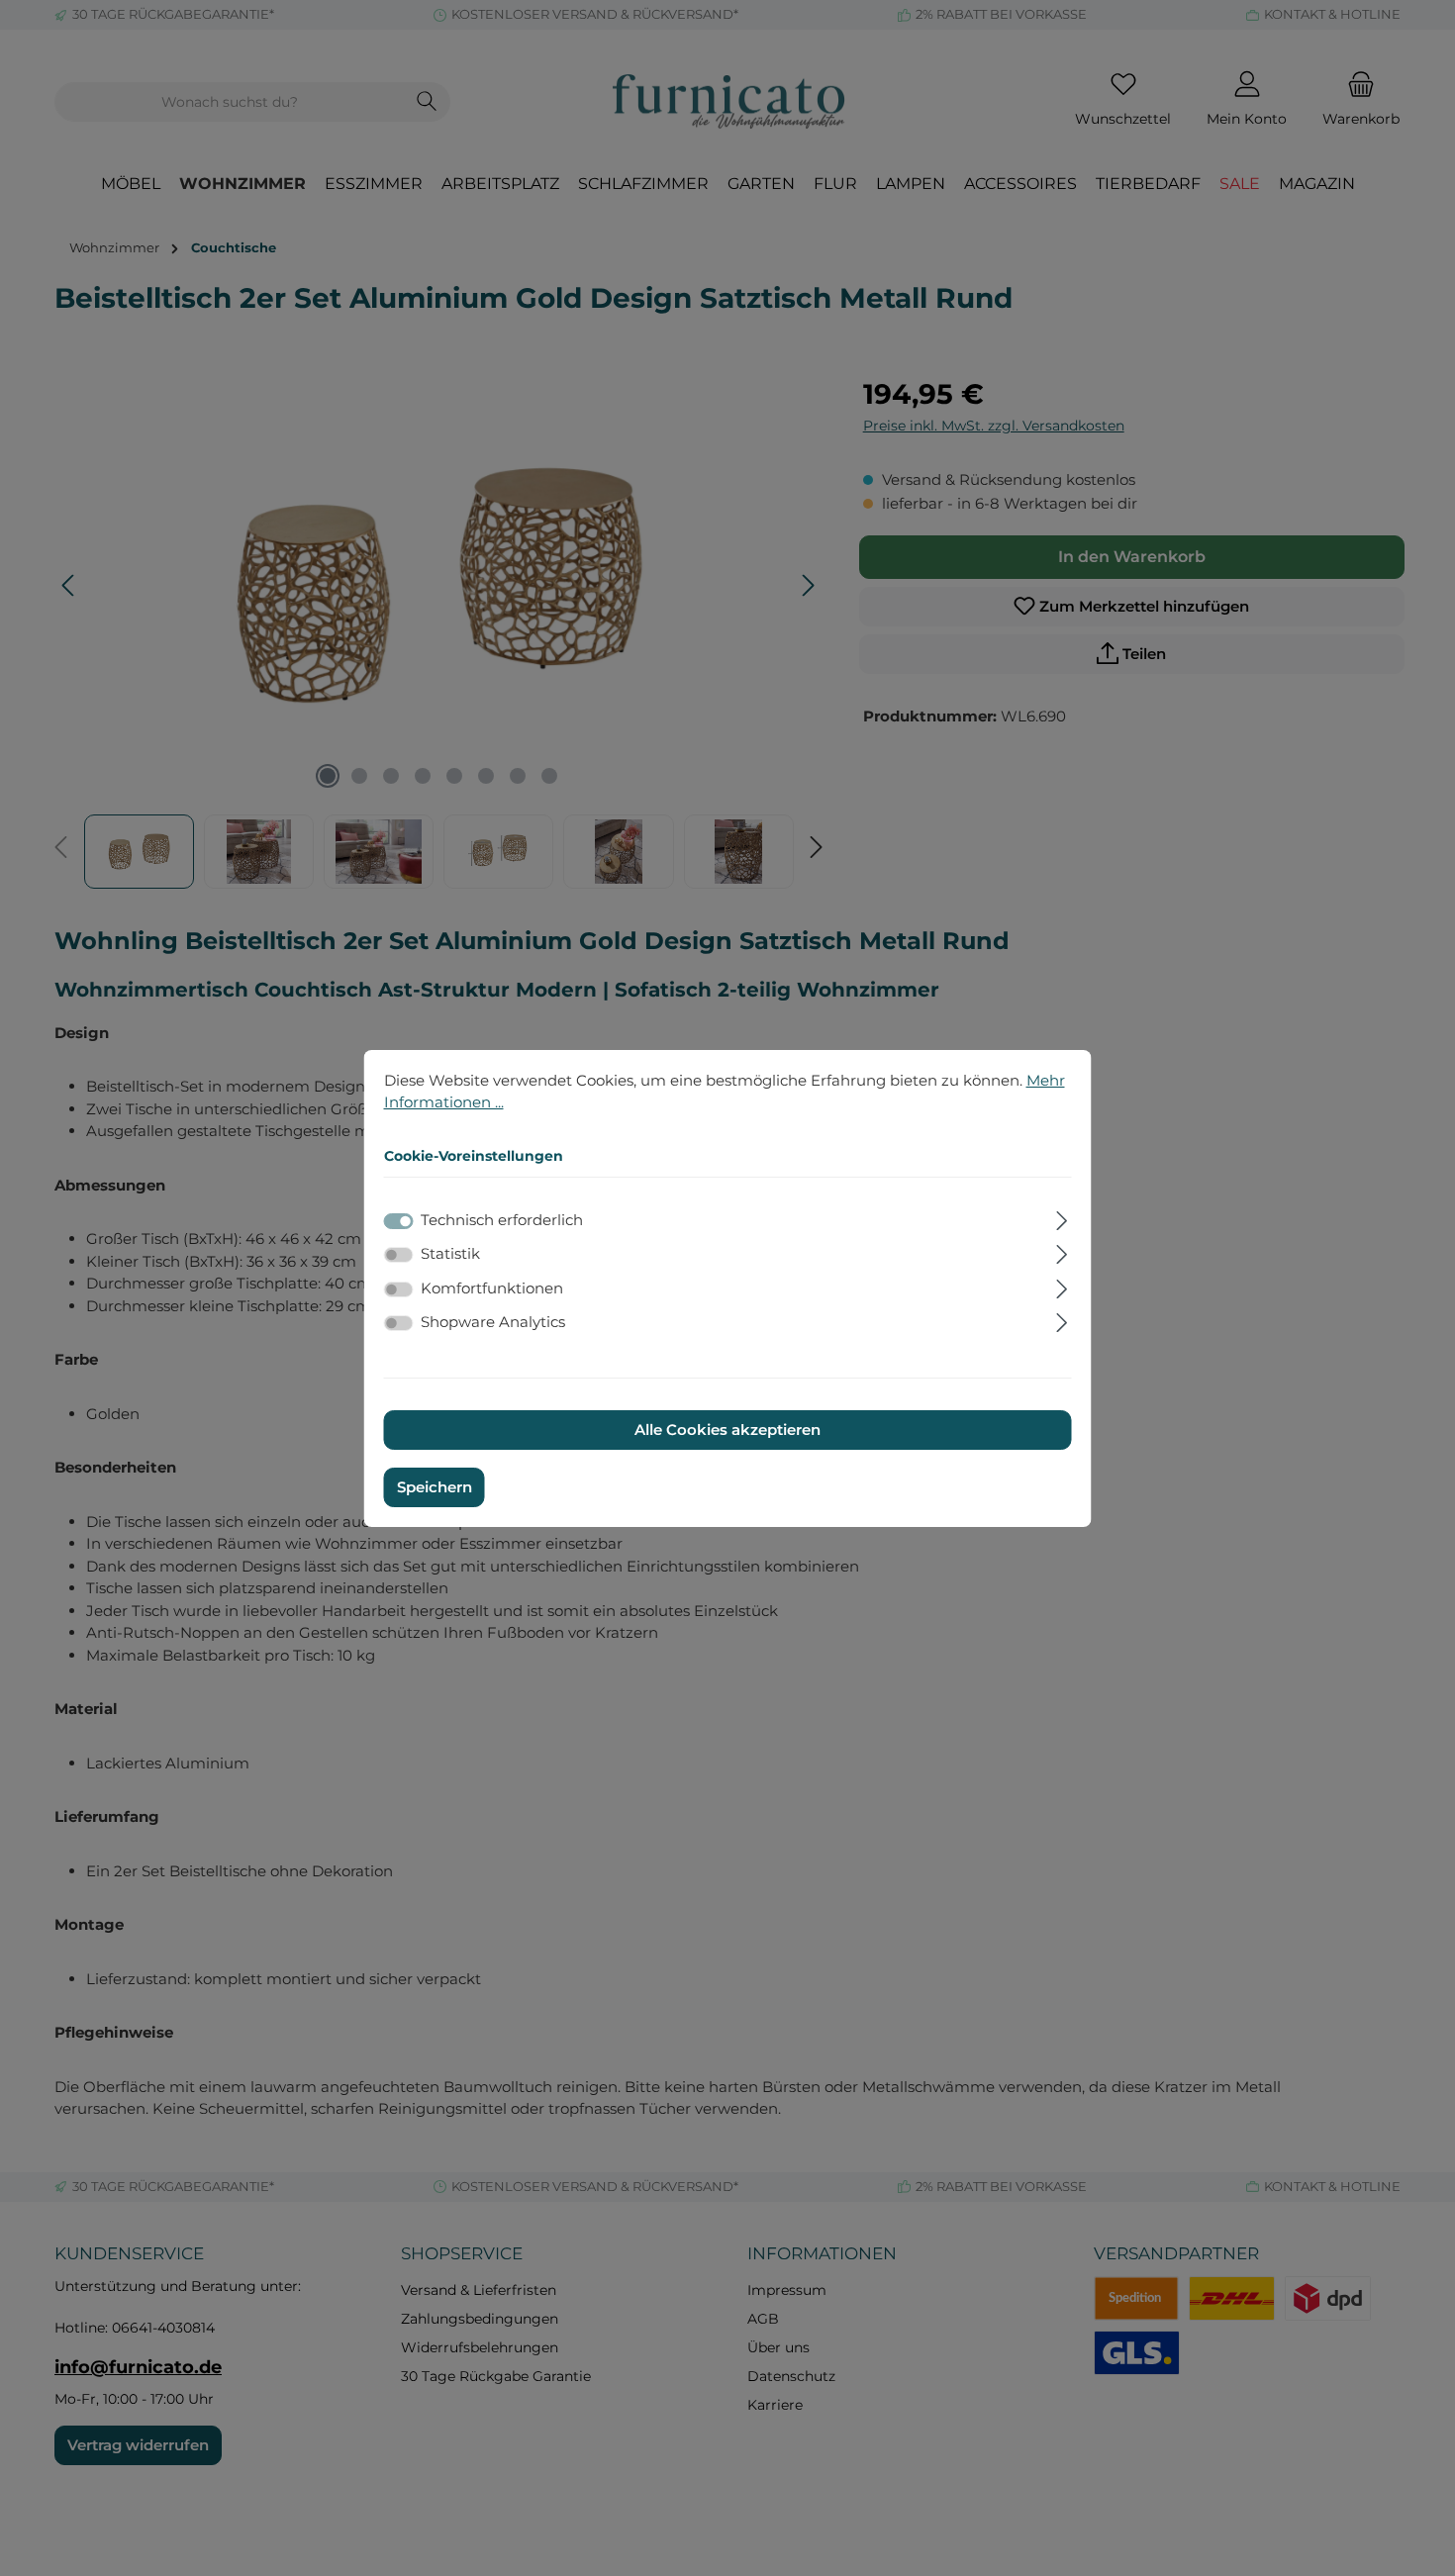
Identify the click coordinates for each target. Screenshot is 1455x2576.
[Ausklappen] (1062, 1218)
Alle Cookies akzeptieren (727, 1430)
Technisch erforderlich (502, 1220)
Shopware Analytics (493, 1322)
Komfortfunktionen (492, 1288)
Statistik (450, 1253)
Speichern (435, 1487)
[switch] (399, 1255)
